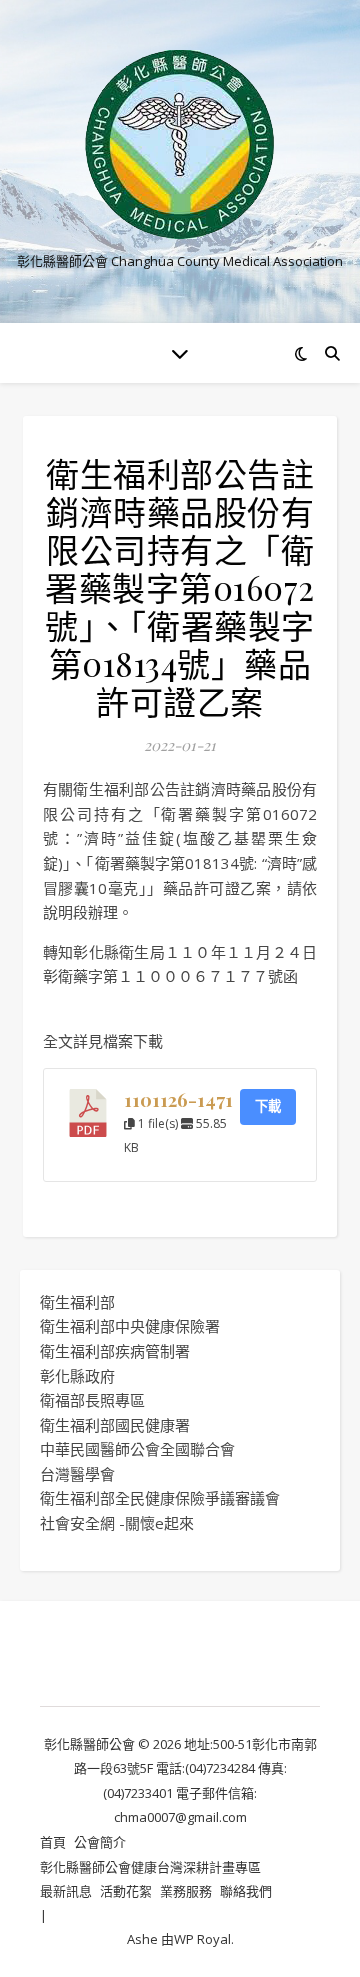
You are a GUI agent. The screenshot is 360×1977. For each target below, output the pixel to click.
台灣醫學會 (77, 1474)
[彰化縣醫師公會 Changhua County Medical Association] (180, 144)
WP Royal (202, 1939)
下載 (268, 1106)
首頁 (53, 1842)
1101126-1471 (178, 1099)
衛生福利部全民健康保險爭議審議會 (160, 1498)
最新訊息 (66, 1891)
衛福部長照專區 (92, 1400)
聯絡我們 (246, 1891)
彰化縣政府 (77, 1376)
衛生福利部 (77, 1302)
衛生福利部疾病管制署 (115, 1351)
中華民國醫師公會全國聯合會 (137, 1449)
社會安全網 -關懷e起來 (117, 1523)
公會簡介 (100, 1842)
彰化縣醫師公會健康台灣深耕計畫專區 (150, 1867)
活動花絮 (126, 1891)
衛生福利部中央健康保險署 (130, 1326)
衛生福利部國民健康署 (115, 1425)
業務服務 (186, 1891)
